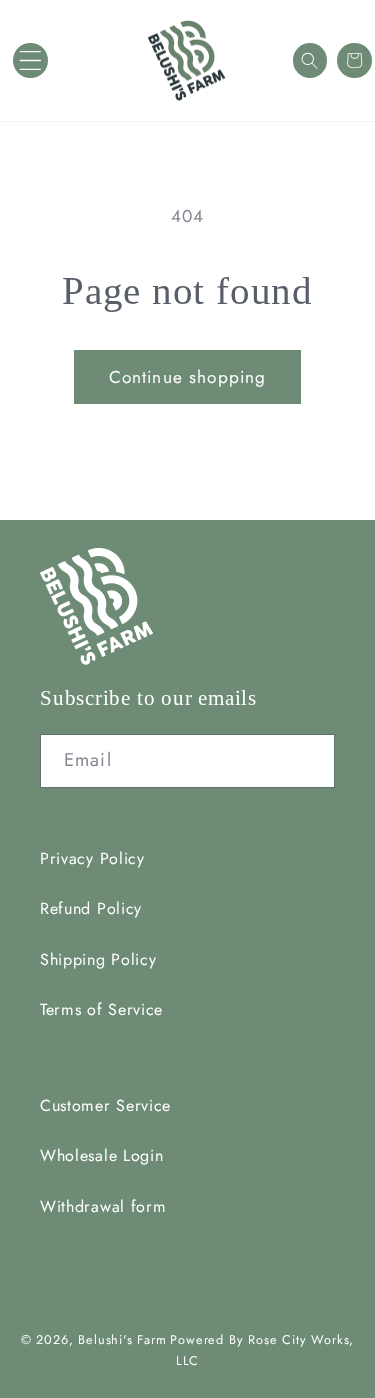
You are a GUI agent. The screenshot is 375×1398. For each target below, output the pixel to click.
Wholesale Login (101, 1155)
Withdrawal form (103, 1206)
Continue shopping (188, 377)
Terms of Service (101, 1009)
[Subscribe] (308, 761)
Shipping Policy (98, 959)
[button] (30, 60)
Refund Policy (91, 908)
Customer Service (105, 1105)
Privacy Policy (92, 858)
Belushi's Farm (122, 1339)
